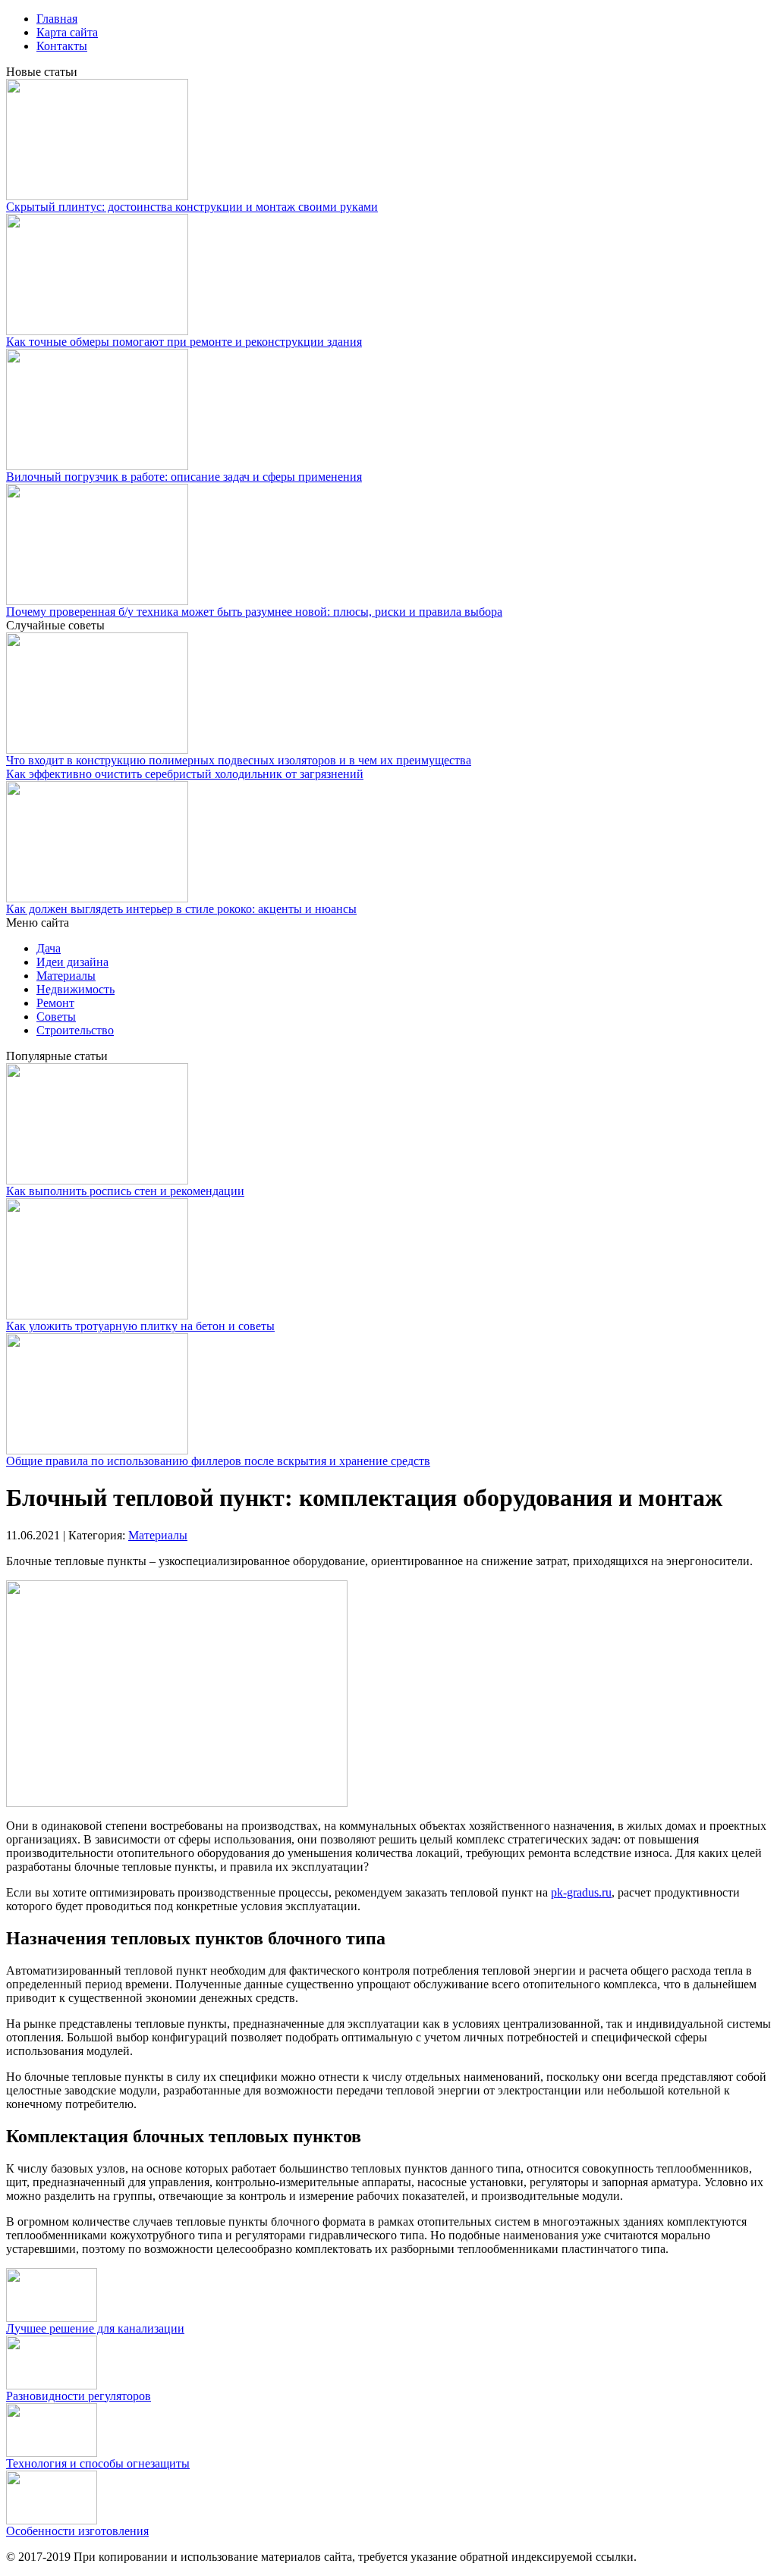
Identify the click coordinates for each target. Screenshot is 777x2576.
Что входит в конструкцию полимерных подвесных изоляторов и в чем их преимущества (239, 760)
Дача (49, 948)
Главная (57, 19)
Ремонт (55, 1003)
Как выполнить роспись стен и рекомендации (125, 1191)
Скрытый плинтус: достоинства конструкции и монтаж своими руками (192, 207)
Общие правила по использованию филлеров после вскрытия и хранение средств (218, 1461)
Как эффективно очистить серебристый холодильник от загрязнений (185, 774)
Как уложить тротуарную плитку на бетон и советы (140, 1326)
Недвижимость (75, 989)
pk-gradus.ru (581, 1892)
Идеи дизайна (72, 962)
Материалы (66, 976)
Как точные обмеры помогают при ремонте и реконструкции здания (184, 342)
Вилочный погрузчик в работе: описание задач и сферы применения (184, 477)
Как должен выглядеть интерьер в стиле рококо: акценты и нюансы (181, 909)
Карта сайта (67, 32)
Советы (56, 1017)
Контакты (62, 46)
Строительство (75, 1030)
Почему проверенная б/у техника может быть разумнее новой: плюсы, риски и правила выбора (254, 612)
